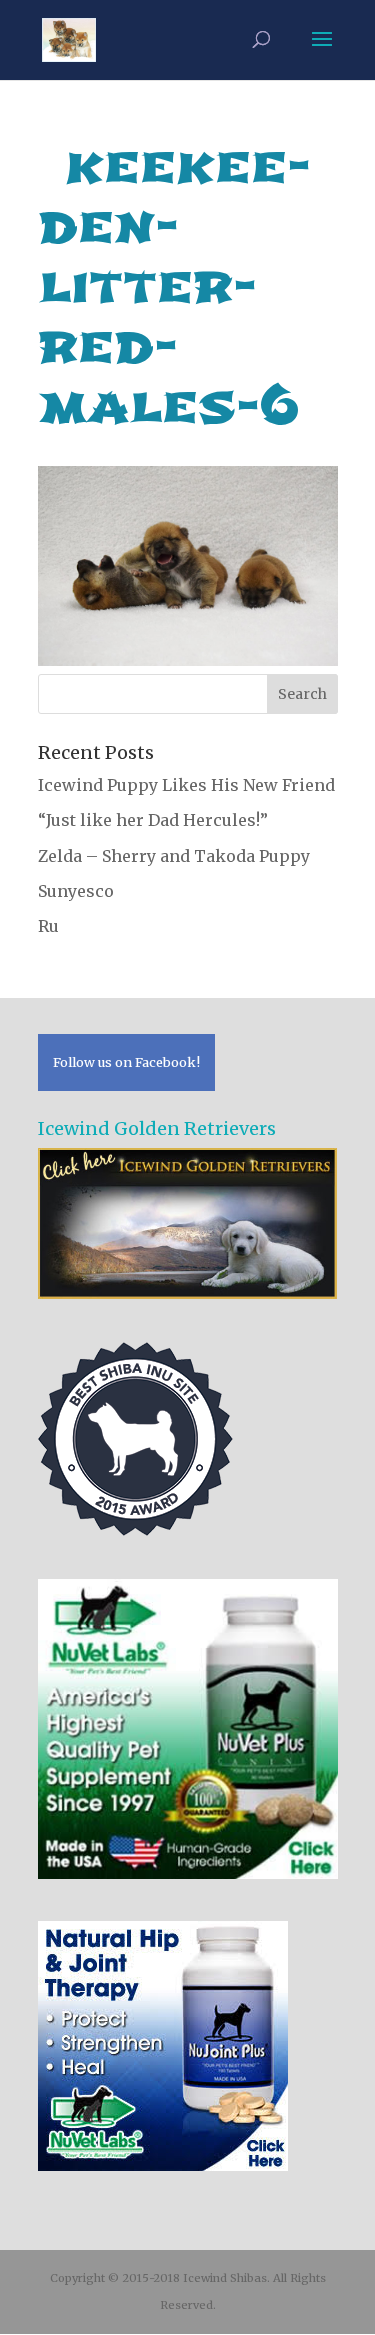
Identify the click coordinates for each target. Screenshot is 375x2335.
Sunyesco (76, 891)
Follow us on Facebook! (126, 1062)
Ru (48, 926)
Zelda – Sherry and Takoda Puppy (174, 856)
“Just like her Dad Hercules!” (153, 820)
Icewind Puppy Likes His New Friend (186, 785)
